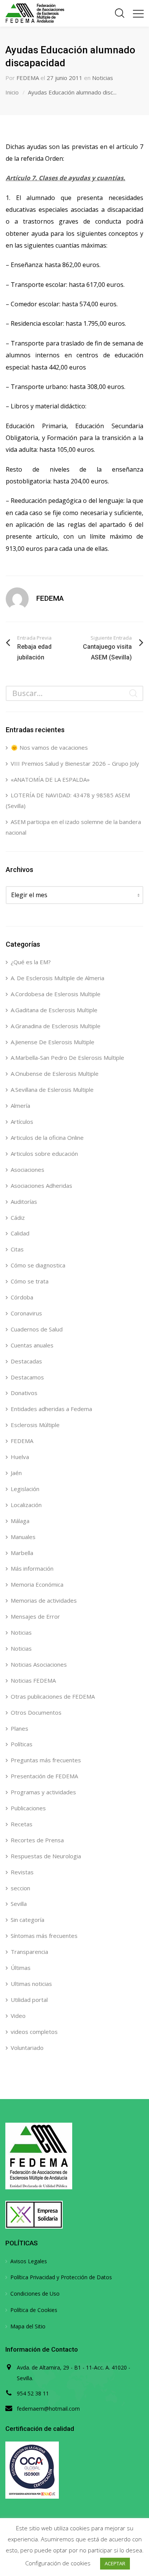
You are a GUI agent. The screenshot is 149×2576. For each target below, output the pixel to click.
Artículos (22, 1122)
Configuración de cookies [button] (58, 2563)
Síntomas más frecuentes (44, 1936)
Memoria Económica (37, 1584)
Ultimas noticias (31, 1984)
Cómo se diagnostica (38, 1265)
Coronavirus (26, 1313)
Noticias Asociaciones (39, 1664)
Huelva (20, 1457)
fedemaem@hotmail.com (48, 2409)
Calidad (20, 1233)
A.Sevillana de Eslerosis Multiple (52, 1090)
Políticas (22, 1744)
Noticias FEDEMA (33, 1680)
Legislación (25, 1489)
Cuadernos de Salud (37, 1329)
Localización (26, 1505)
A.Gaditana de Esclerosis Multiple (54, 1010)
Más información (32, 1568)
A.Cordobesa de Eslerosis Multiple (56, 994)
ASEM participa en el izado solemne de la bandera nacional (73, 827)
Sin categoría (28, 1920)
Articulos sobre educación (44, 1154)
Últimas (21, 1968)
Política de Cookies (34, 2310)
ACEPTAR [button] (115, 2563)
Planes (19, 1728)
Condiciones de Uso (35, 2294)
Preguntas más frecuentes (46, 1760)
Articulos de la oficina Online (47, 1138)
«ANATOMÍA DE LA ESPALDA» (50, 779)
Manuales (23, 1537)
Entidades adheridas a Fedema (51, 1409)
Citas (17, 1249)
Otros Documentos (36, 1712)
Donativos (24, 1393)
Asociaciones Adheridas (41, 1186)
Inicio (12, 92)
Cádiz (18, 1218)
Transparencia (29, 1952)
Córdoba (22, 1297)
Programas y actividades (43, 1792)
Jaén (16, 1473)
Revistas (22, 1872)
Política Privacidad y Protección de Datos (61, 2277)
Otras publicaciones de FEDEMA (53, 1696)
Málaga (20, 1521)
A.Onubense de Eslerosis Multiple (55, 1074)
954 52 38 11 (33, 2393)
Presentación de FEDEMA (44, 1776)
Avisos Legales (29, 2261)
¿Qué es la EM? (31, 962)
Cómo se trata (30, 1281)
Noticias (103, 78)
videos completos (34, 2032)
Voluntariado (27, 2048)
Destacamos (27, 1377)
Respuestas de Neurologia (46, 1856)
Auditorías (24, 1202)
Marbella (22, 1553)
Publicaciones (28, 1808)
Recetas (22, 1824)
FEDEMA (28, 78)
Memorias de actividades (44, 1600)
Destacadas (26, 1361)
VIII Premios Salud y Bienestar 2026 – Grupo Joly (75, 763)
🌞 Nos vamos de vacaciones (49, 747)
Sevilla (19, 1904)
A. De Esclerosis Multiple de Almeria (57, 978)
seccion (20, 1888)
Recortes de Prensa (37, 1840)
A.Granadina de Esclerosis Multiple (56, 1026)
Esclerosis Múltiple (35, 1425)
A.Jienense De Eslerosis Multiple (53, 1042)
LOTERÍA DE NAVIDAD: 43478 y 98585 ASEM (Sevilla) (68, 800)
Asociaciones (28, 1170)
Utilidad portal (29, 2000)
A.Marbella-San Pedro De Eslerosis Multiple (67, 1058)
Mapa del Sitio (28, 2326)
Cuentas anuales (32, 1345)
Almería (20, 1106)
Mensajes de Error (35, 1616)
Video (18, 2016)
